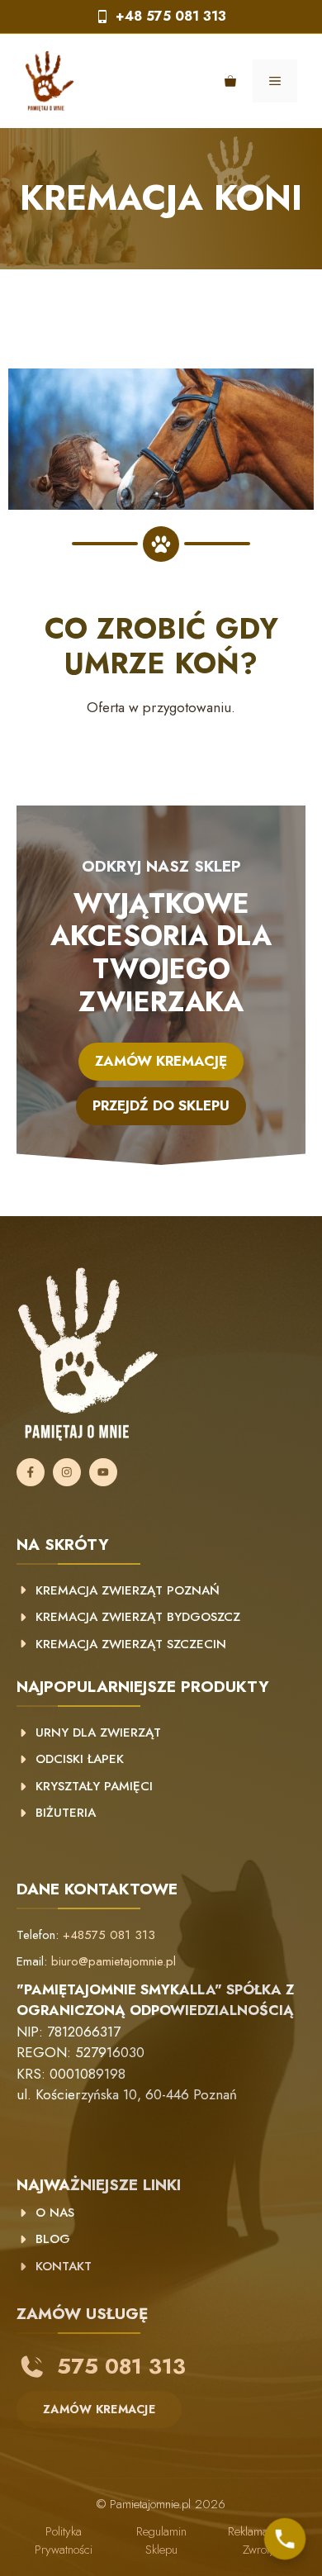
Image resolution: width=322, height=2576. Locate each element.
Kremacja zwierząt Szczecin (131, 1644)
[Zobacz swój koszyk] (230, 81)
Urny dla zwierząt (98, 1732)
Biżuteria (66, 1813)
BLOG (53, 2239)
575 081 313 (121, 2366)
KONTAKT (64, 2266)
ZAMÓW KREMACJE (99, 2409)
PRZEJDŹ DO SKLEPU (161, 1105)
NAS (60, 2212)
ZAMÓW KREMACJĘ (161, 1061)
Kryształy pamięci (94, 1786)
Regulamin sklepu (161, 2541)
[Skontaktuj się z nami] (285, 2539)
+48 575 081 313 (171, 16)
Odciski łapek (80, 1759)
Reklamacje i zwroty (258, 2541)
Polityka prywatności (64, 2541)
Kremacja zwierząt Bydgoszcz (138, 1617)
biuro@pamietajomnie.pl (114, 1961)
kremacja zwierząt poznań (128, 1590)
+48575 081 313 (109, 1935)
